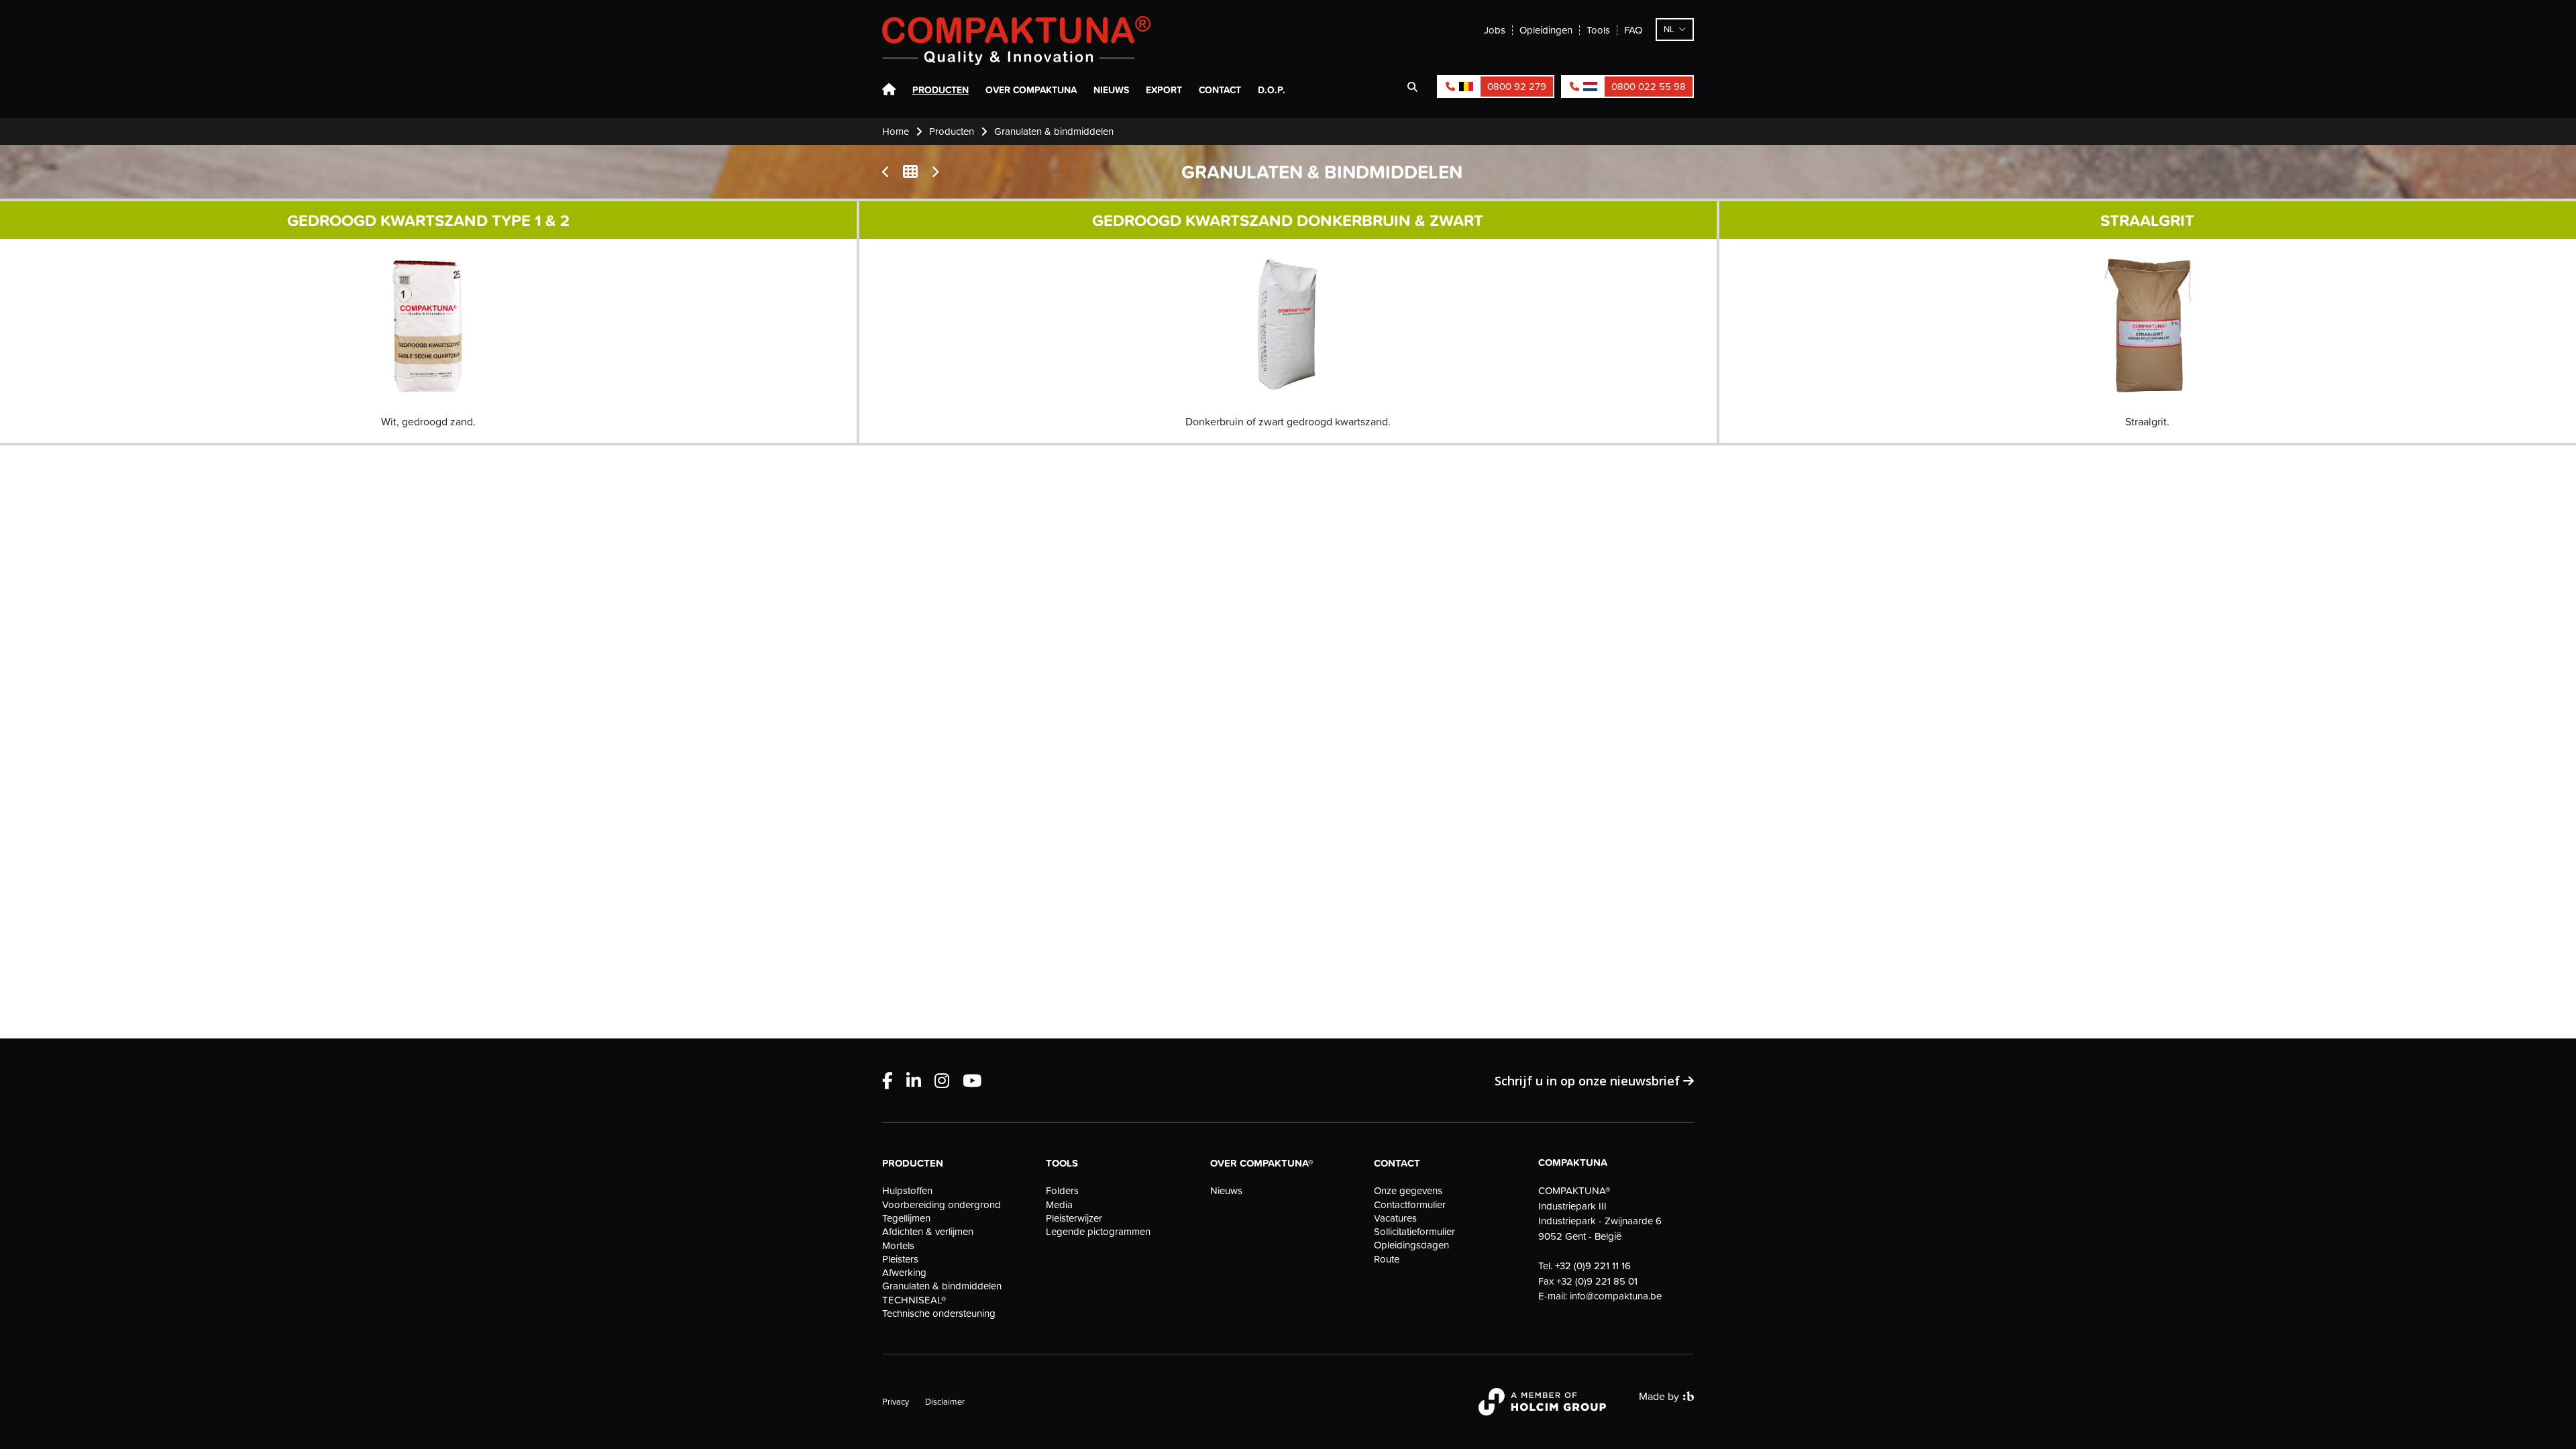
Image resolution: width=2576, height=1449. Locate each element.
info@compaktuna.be (1616, 1296)
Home (889, 90)
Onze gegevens (1408, 1191)
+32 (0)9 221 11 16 (1593, 1266)
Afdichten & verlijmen (928, 1232)
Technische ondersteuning (939, 1313)
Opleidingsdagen (1411, 1245)
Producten (941, 90)
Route (1387, 1259)
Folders (1062, 1191)
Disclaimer (945, 1401)
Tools (1598, 30)
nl (1669, 29)
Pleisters (900, 1259)
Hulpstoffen (907, 1191)
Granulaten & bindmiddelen (942, 1286)
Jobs (1495, 30)
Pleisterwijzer (1074, 1218)
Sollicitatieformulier (1414, 1232)
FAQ (1633, 30)
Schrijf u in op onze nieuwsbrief (1589, 1081)
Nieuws (1111, 90)
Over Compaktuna (1031, 90)
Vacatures (1395, 1218)
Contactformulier (1410, 1205)
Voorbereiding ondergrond (942, 1205)
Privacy (896, 1401)
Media (1059, 1205)
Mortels (898, 1246)
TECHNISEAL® (914, 1300)
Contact (1220, 90)
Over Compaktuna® (1262, 1163)
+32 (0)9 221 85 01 (1597, 1281)
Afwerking (904, 1273)
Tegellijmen (906, 1218)
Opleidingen (1546, 30)
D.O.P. (1272, 90)
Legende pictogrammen (1098, 1232)
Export (1164, 90)
